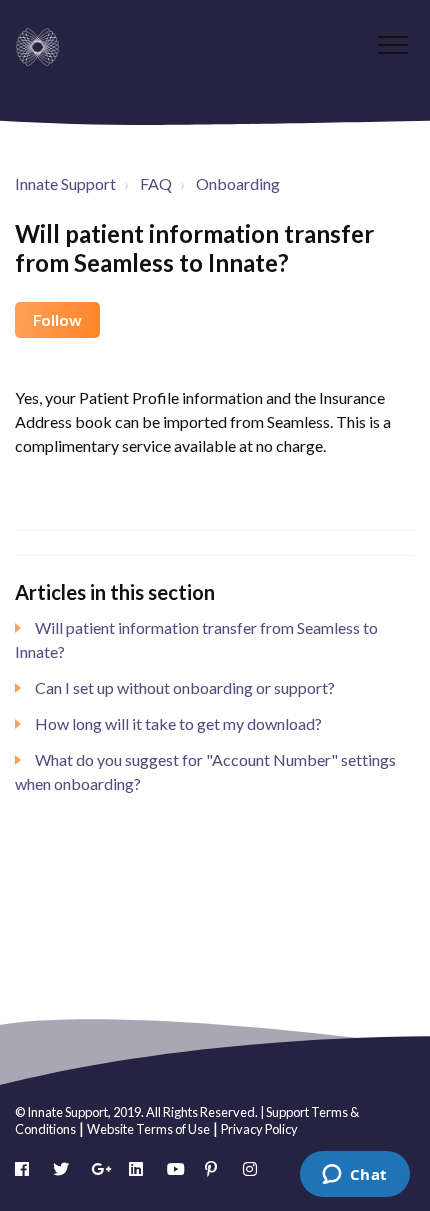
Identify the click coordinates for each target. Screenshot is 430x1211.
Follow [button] (57, 319)
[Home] (37, 47)
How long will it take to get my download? (178, 723)
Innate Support (65, 183)
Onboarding (238, 183)
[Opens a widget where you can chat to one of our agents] (354, 1176)
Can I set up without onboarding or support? (185, 687)
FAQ (156, 183)
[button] (392, 44)
